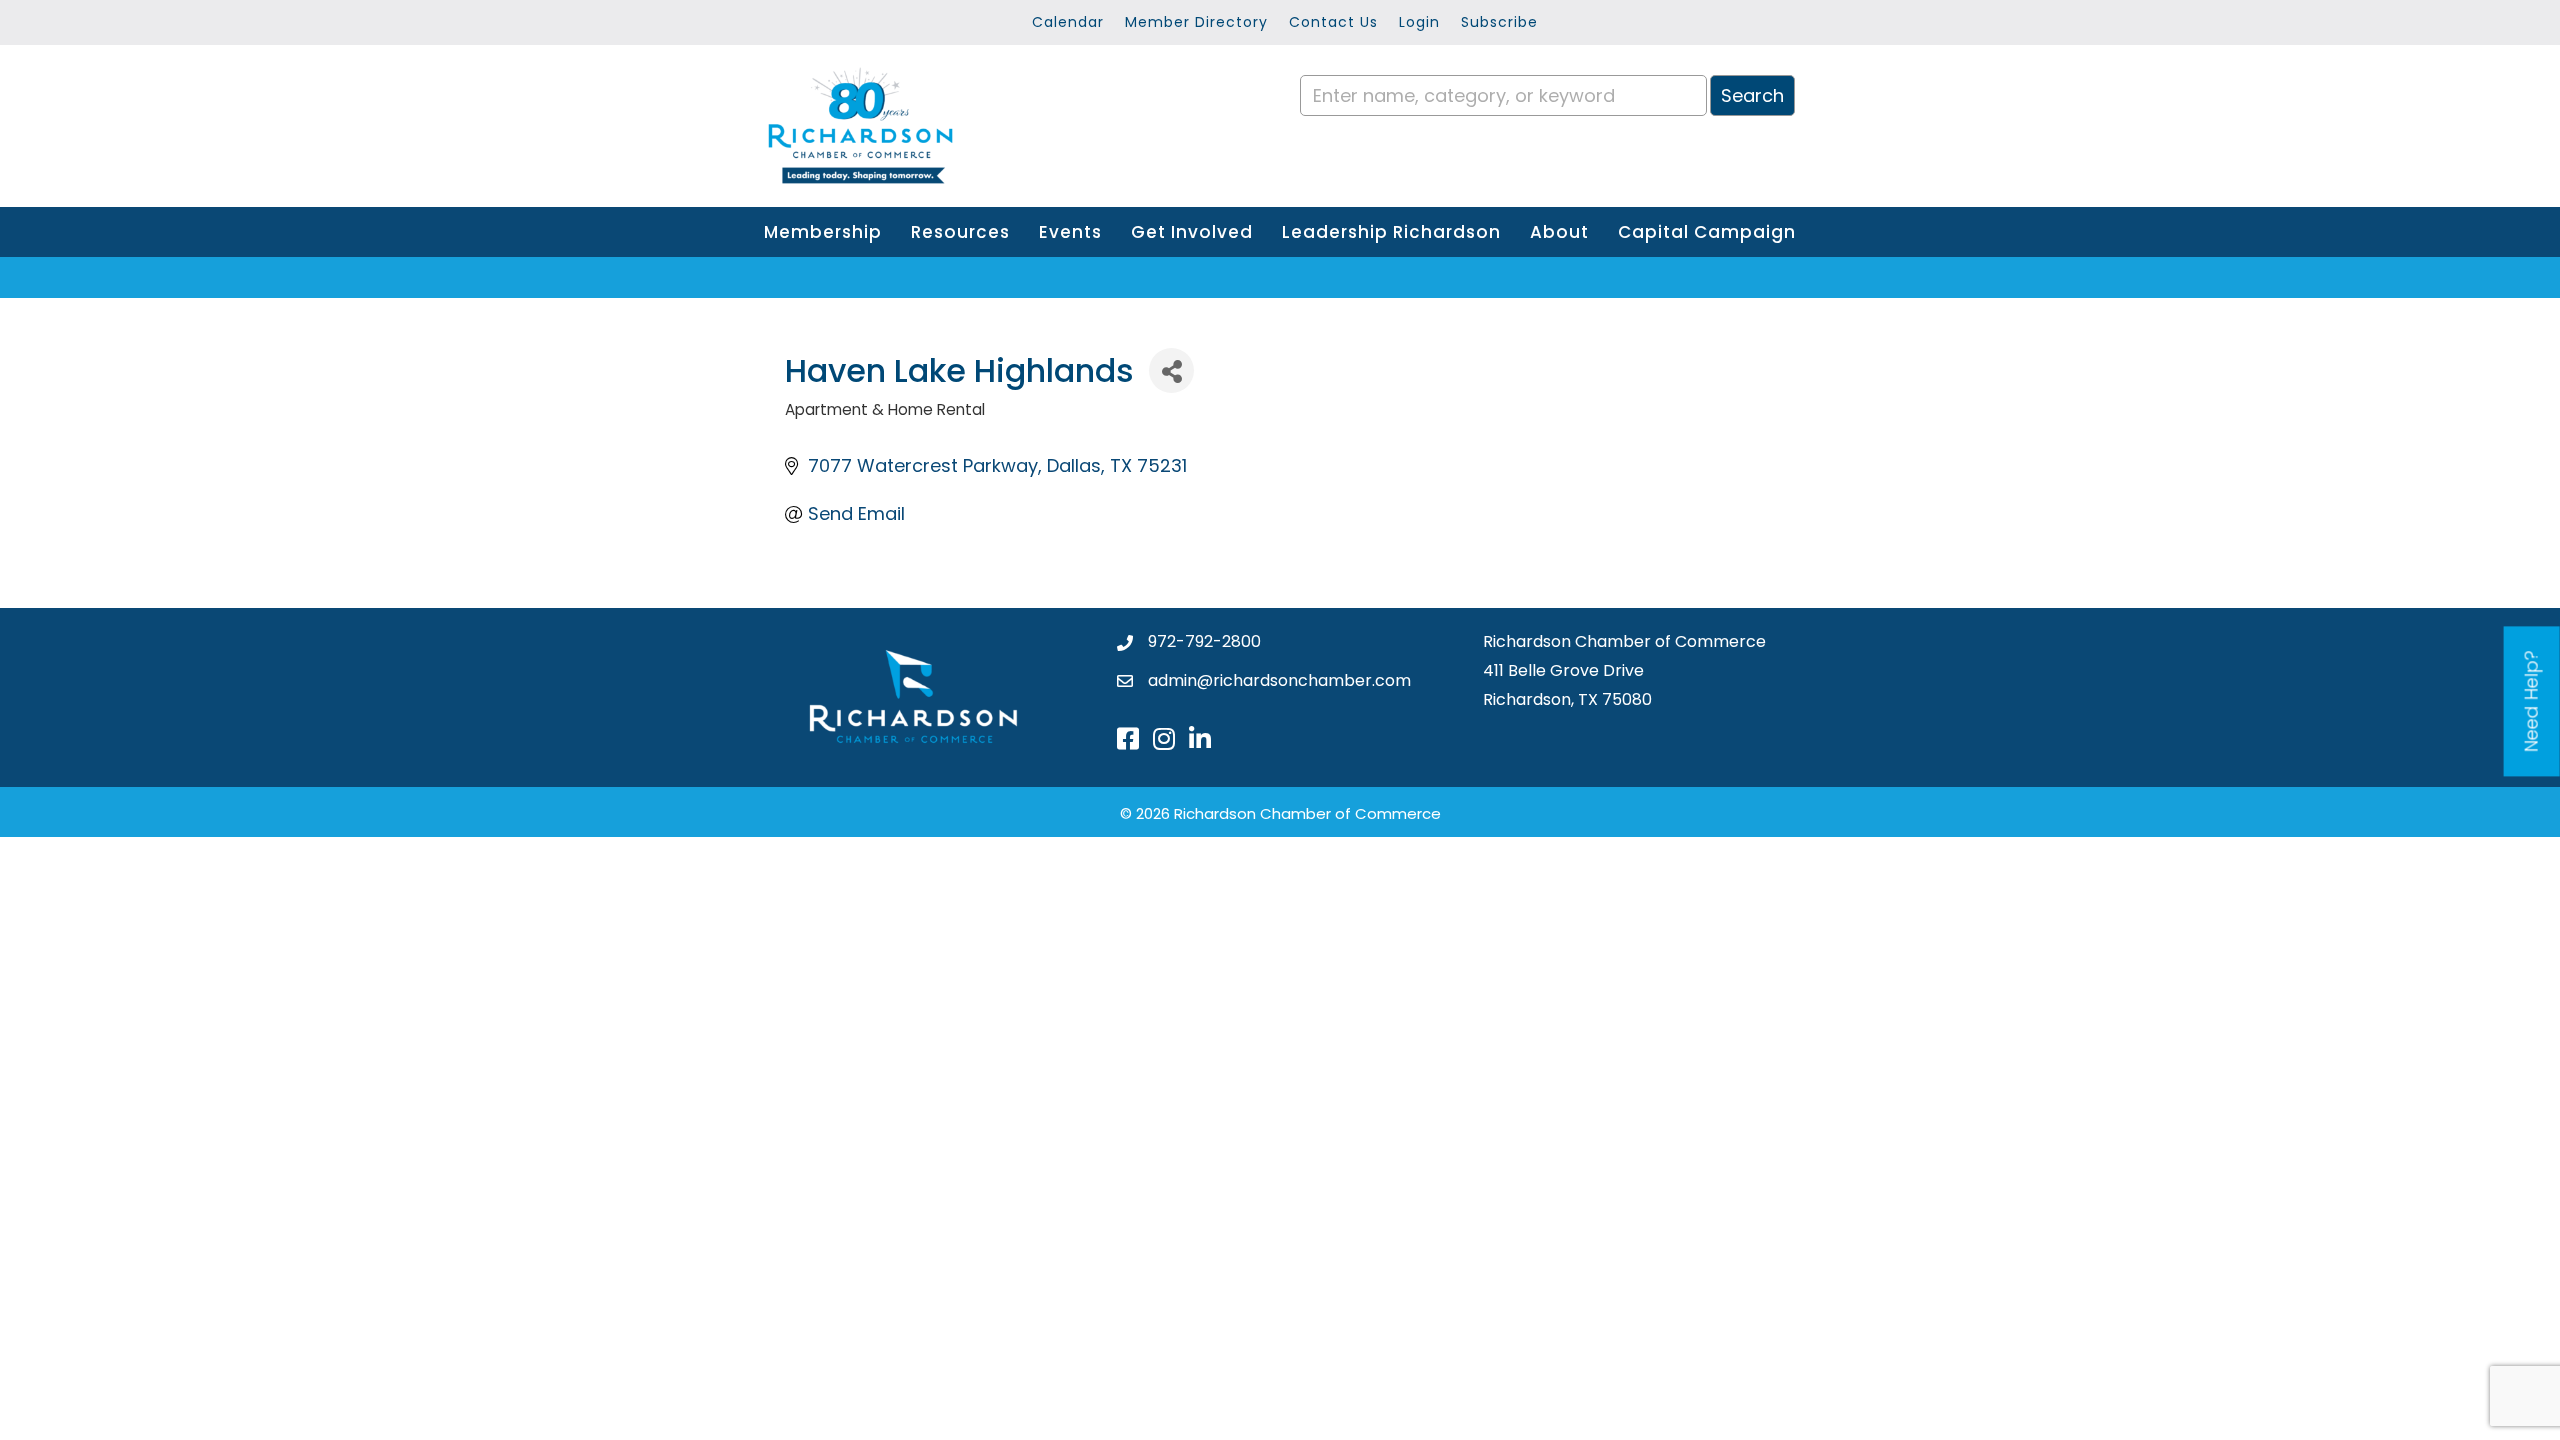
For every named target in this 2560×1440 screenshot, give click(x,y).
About (1559, 232)
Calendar (1068, 22)
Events (1070, 232)
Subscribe (1499, 22)
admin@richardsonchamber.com (1279, 680)
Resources (960, 232)
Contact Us (1333, 22)
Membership (823, 232)
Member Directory (1196, 22)
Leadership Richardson (1391, 232)
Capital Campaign (1707, 232)
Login (1419, 22)
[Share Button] (1171, 370)
